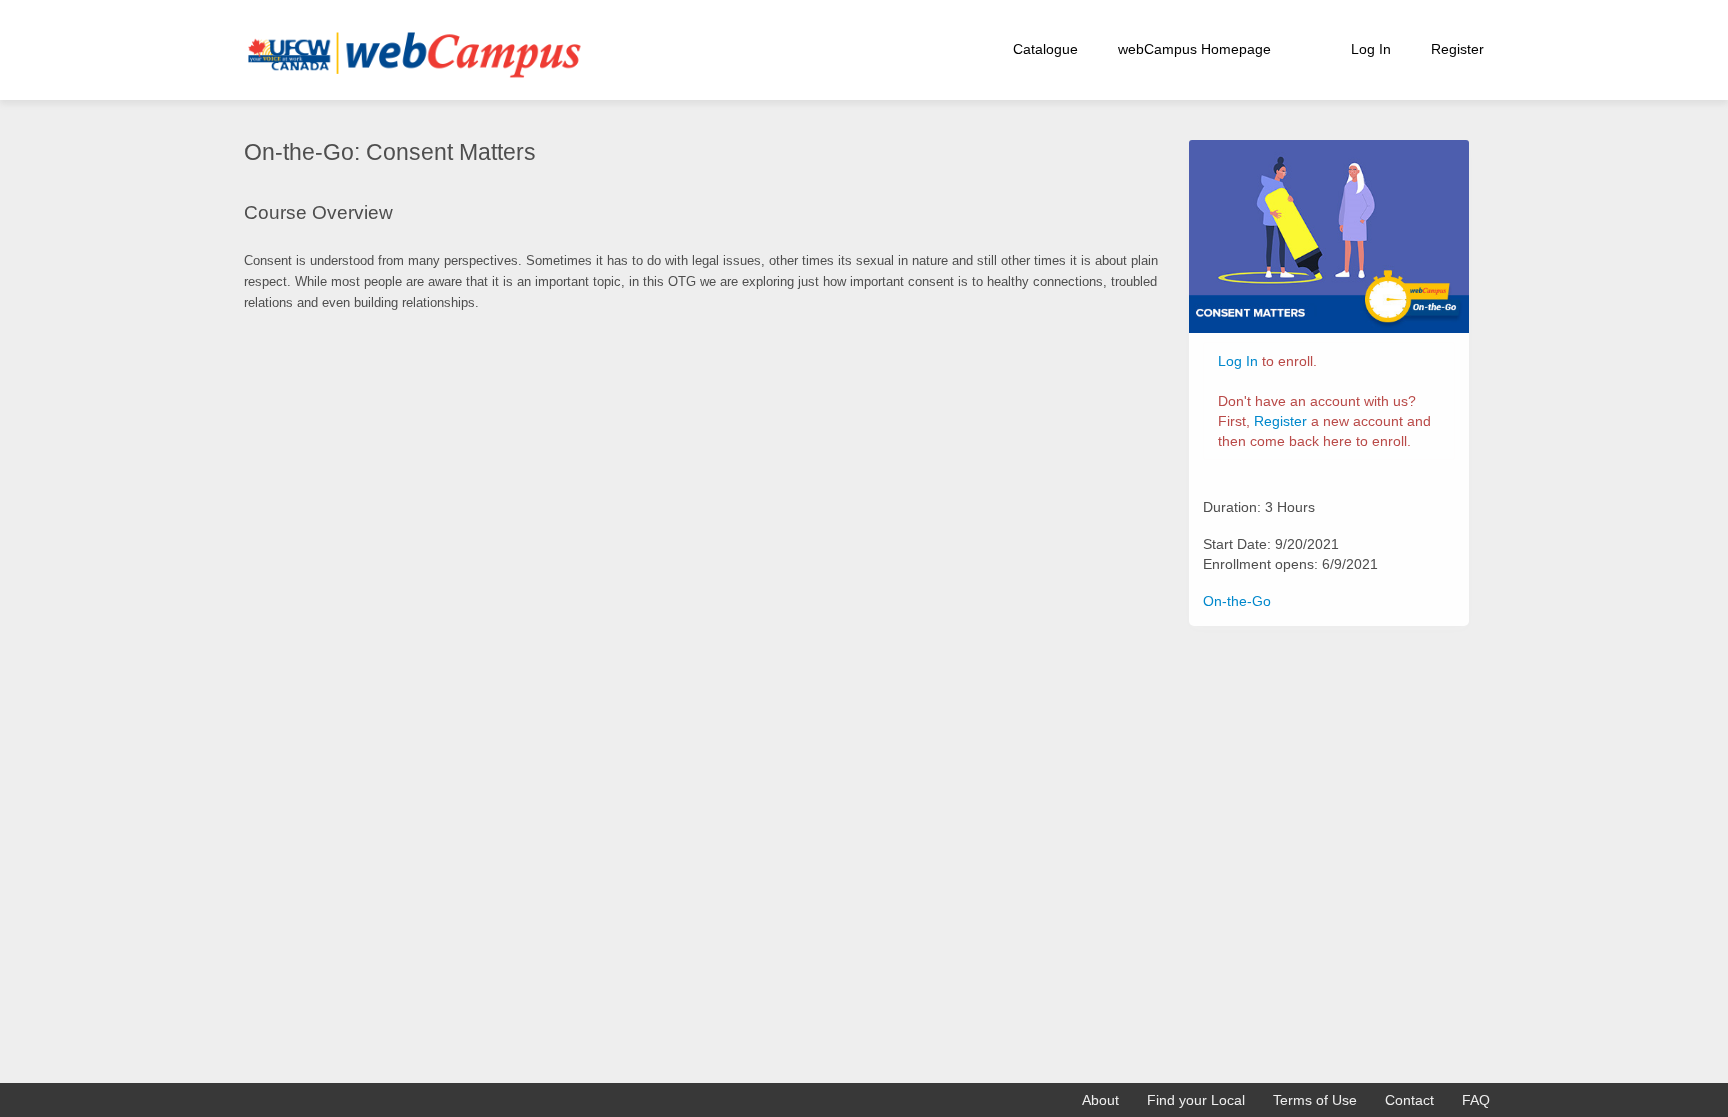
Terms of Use (1315, 1100)
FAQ (1476, 1100)
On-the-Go (1237, 601)
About (1100, 1100)
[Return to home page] (409, 49)
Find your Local (1196, 1100)
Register (1457, 49)
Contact (1409, 1100)
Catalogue (1045, 49)
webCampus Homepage (1194, 49)
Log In (1371, 49)
